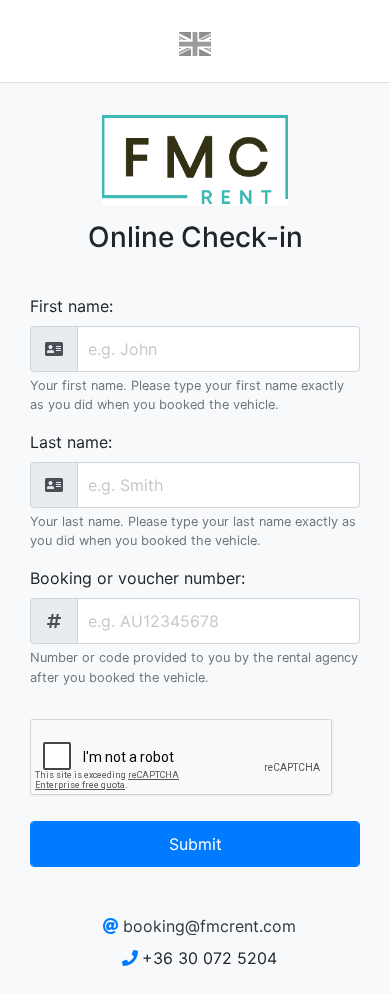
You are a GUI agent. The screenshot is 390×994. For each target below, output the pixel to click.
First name (69, 306)
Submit (195, 844)
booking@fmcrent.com (209, 926)
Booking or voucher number (135, 578)
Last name (69, 442)
